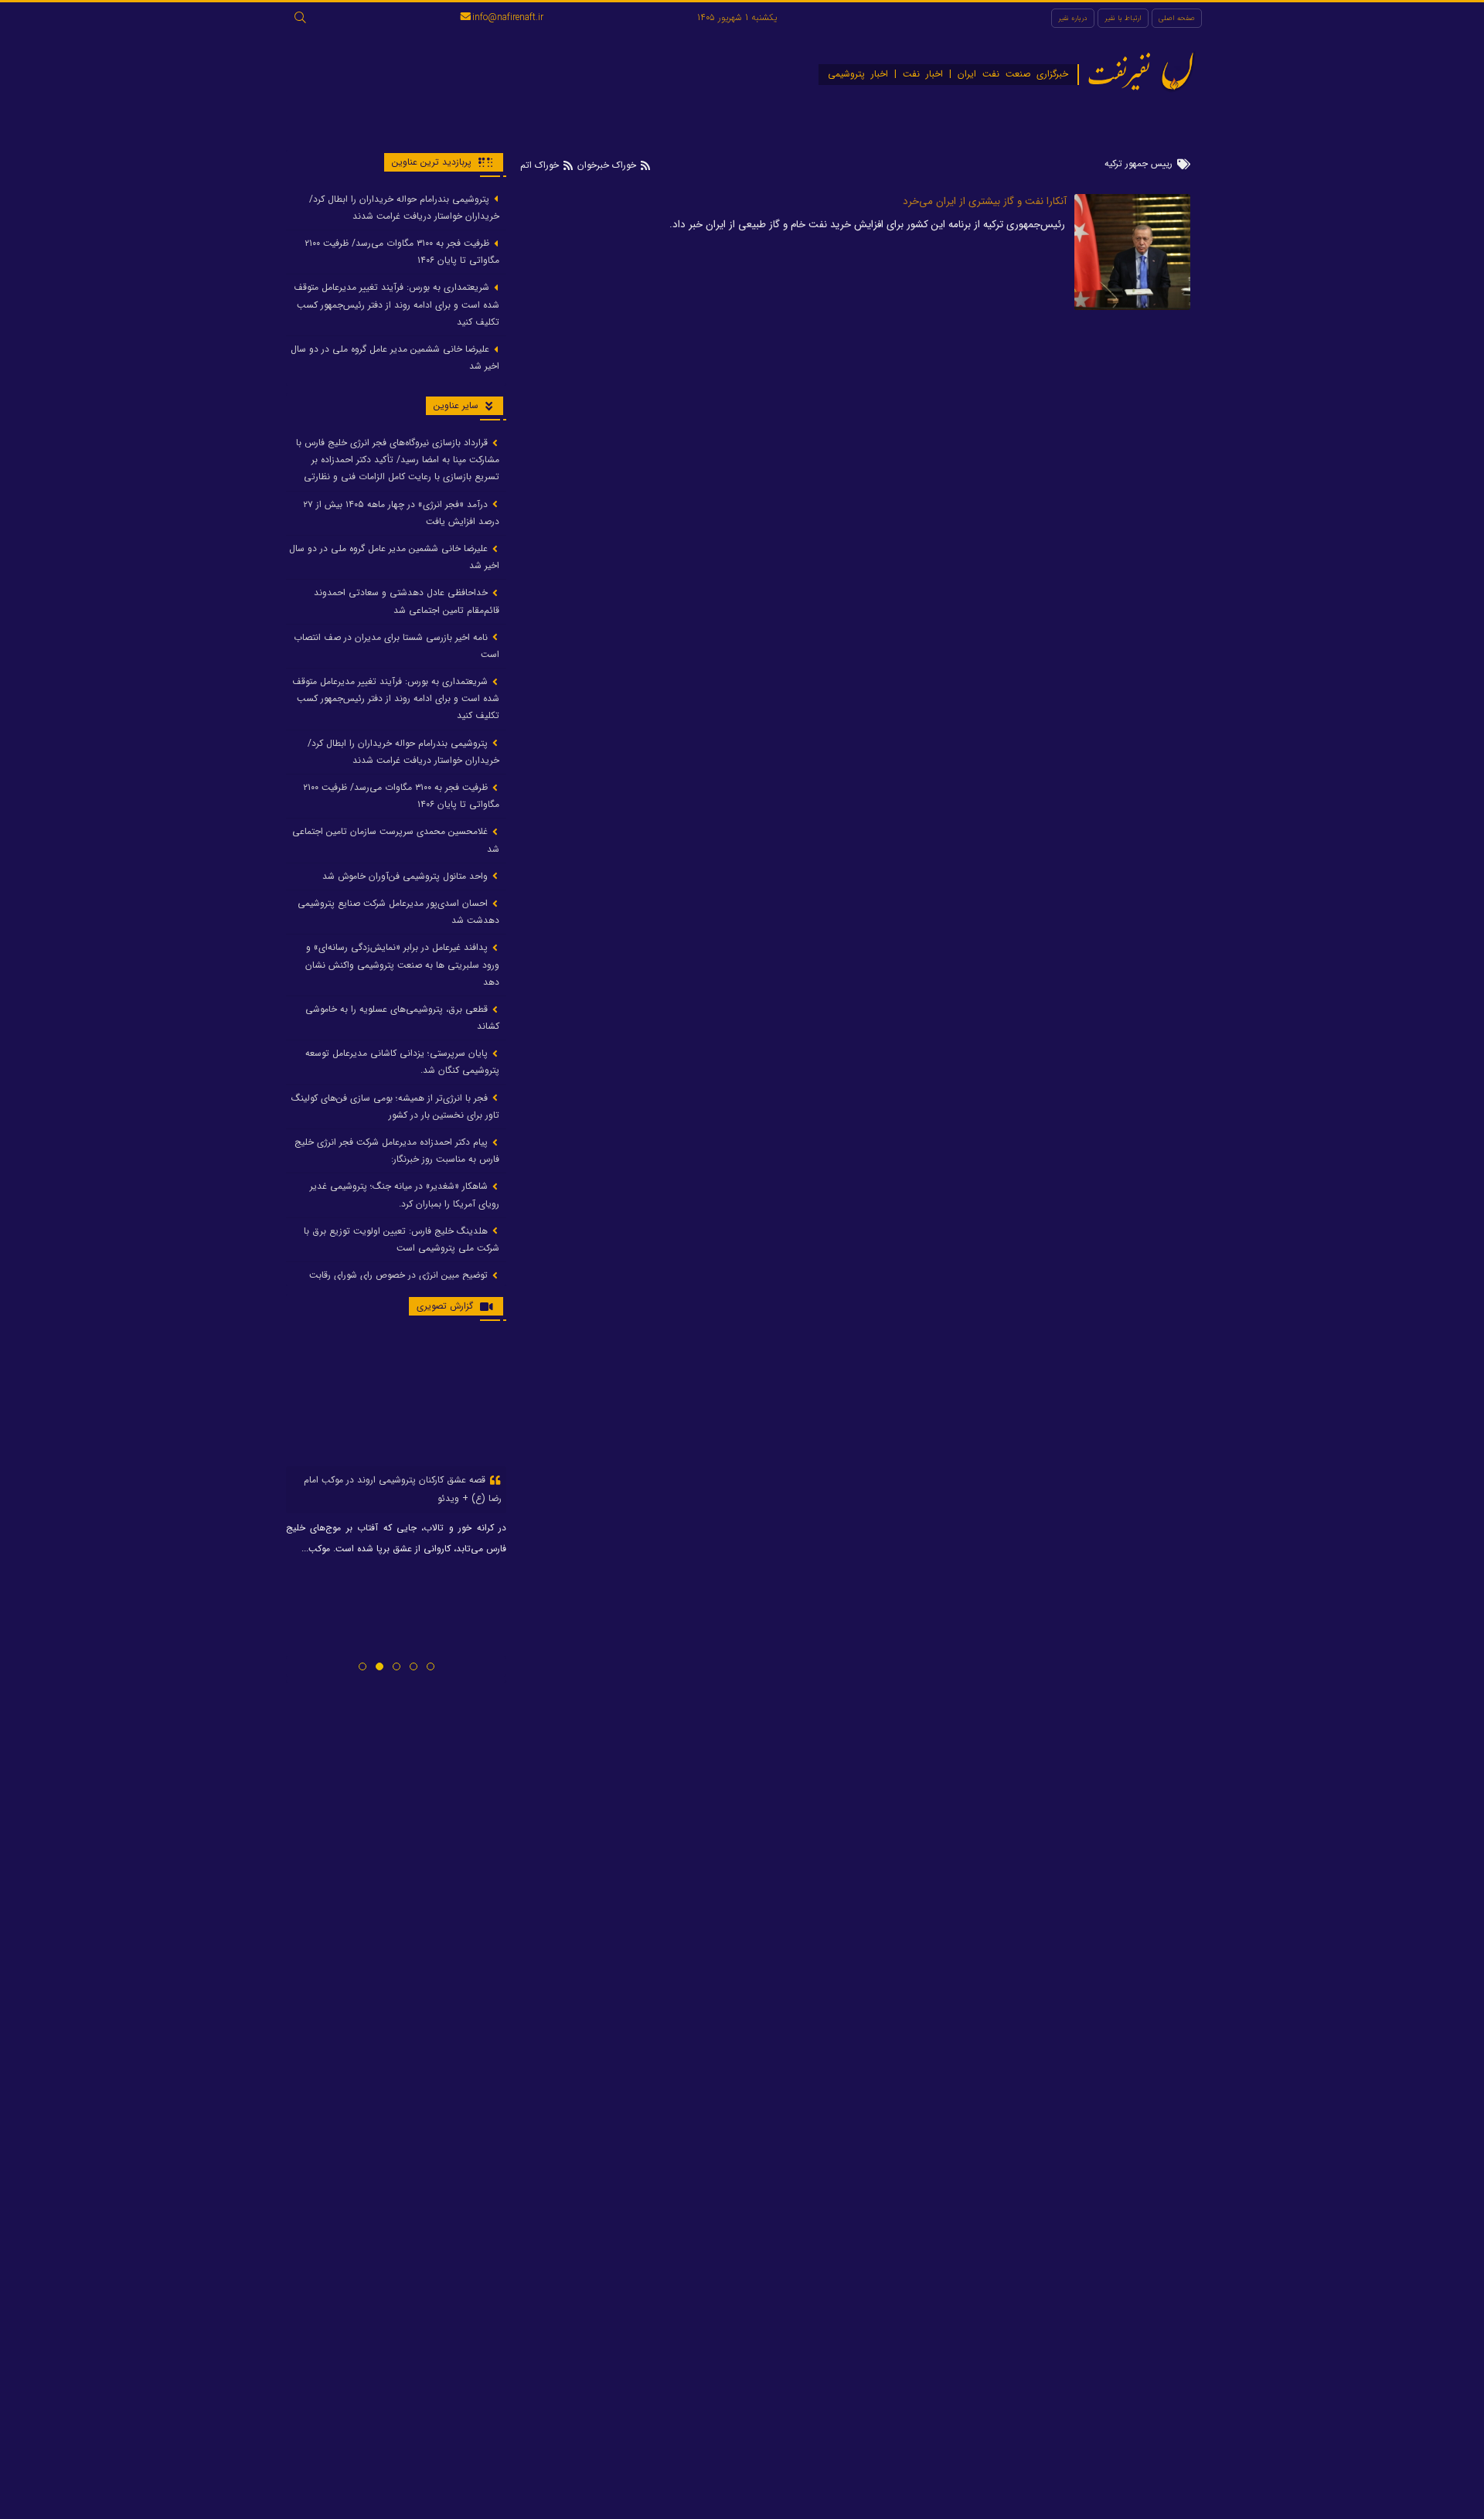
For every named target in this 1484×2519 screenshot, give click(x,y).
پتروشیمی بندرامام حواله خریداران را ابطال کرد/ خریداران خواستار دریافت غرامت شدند (404, 208)
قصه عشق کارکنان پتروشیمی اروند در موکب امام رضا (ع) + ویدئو (403, 1489)
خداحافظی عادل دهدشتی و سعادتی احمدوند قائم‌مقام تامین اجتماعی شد (407, 602)
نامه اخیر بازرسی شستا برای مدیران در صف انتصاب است (397, 646)
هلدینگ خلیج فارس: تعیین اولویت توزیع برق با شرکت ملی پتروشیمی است (402, 1239)
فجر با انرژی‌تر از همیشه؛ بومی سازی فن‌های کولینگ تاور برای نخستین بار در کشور (395, 1106)
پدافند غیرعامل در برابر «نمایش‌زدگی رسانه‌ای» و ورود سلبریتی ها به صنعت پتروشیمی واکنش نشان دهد (402, 965)
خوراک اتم (541, 165)
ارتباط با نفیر (1123, 18)
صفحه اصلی (1177, 18)
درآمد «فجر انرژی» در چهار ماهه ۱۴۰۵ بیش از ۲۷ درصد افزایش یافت (401, 513)
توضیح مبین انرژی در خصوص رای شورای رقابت (400, 1276)
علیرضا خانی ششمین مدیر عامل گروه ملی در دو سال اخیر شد (395, 357)
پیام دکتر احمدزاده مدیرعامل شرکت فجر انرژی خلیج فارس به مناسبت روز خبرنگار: (397, 1151)
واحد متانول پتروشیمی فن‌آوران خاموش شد (407, 876)
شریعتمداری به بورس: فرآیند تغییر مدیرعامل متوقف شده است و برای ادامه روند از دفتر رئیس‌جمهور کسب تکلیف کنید (397, 305)
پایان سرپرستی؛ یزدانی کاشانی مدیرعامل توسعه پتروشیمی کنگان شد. (402, 1062)
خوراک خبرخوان (607, 165)
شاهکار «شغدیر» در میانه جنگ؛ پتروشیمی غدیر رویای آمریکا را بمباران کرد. (405, 1195)
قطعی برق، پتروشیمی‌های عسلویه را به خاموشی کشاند (402, 1018)
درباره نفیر (1073, 18)
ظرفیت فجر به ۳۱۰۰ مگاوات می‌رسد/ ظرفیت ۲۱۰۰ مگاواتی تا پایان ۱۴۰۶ (402, 252)
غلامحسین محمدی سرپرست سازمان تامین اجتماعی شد (396, 841)
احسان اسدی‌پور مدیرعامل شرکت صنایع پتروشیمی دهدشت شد (398, 912)
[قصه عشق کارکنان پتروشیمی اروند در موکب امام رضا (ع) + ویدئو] (396, 1400)
